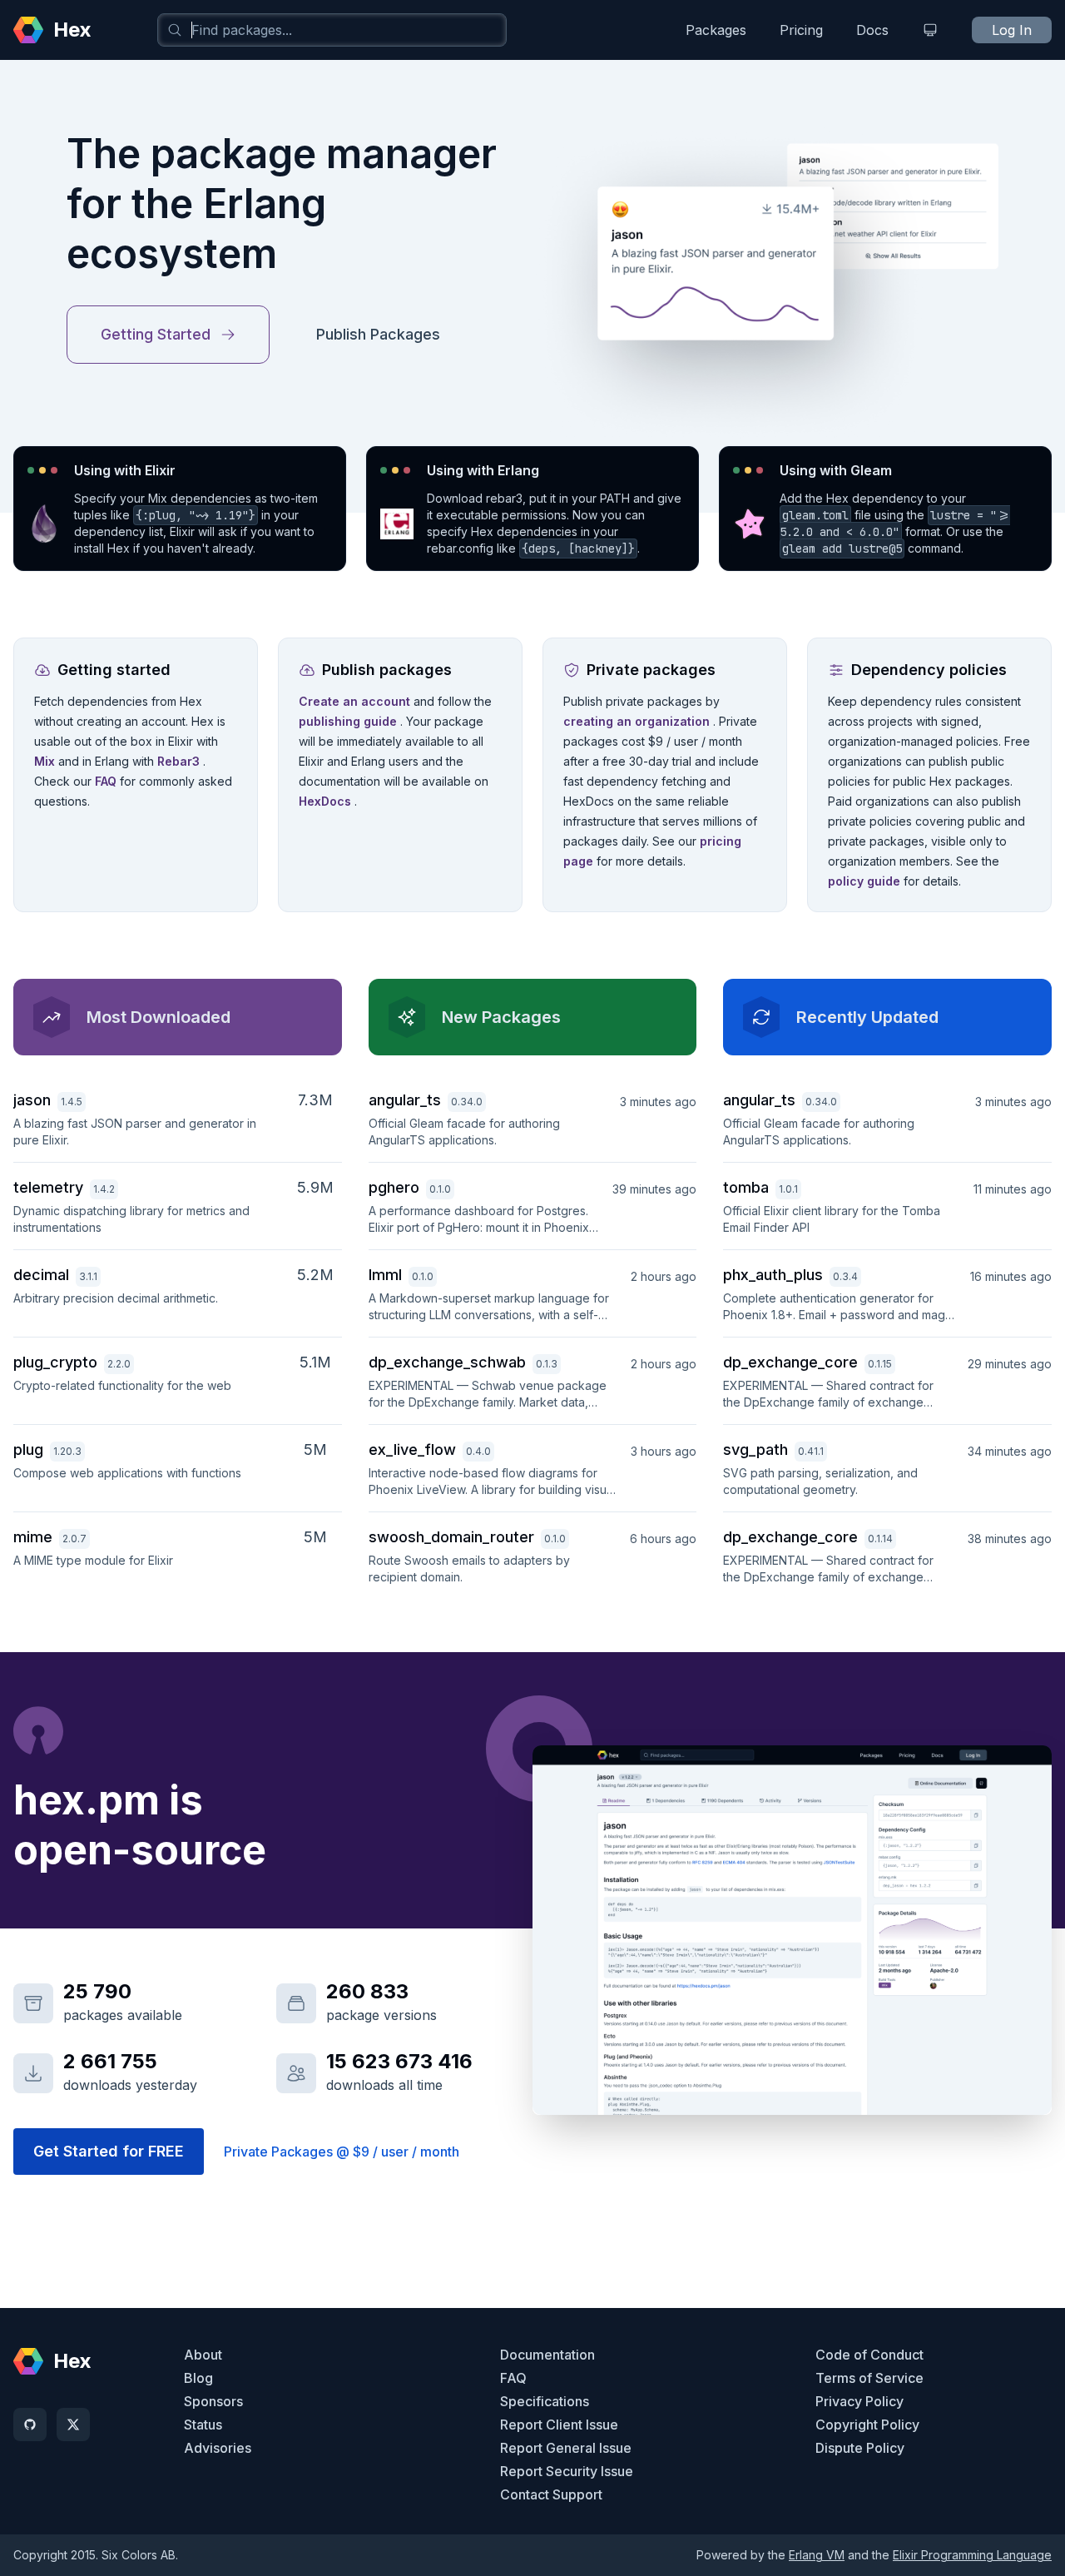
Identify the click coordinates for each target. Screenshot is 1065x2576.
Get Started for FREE (109, 2151)
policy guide (866, 881)
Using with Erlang (483, 470)
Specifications (545, 2401)
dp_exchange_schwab (447, 1362)
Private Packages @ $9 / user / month (342, 2152)
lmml (385, 1275)
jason (32, 1100)
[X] (73, 2425)
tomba (746, 1187)
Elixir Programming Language (972, 2555)
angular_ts (405, 1100)
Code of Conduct (869, 2355)
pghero (394, 1187)
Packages (716, 30)
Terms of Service (869, 2378)
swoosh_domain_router (451, 1537)
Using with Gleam (836, 470)
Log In (1012, 30)
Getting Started (156, 334)
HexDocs (327, 801)
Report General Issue (566, 2448)
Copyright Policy (867, 2425)
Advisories (218, 2448)
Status (203, 2425)
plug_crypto (55, 1362)
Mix (46, 761)
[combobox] (332, 30)
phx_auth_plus (773, 1275)
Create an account (356, 701)
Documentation (547, 2355)
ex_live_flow (412, 1449)
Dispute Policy (860, 2448)
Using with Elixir (125, 470)
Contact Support (551, 2494)
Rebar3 (180, 761)
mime (33, 1537)
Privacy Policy (859, 2401)
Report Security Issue (567, 2471)
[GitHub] (30, 2425)
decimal (41, 1275)
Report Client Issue (559, 2425)
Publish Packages (378, 334)
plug (28, 1449)
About (203, 2355)
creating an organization (638, 721)
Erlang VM (817, 2555)
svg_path (755, 1449)
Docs (872, 30)
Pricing (801, 30)
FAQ (107, 781)
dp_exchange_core (790, 1362)
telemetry (48, 1187)
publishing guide (349, 721)
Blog (198, 2378)
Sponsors (213, 2401)
